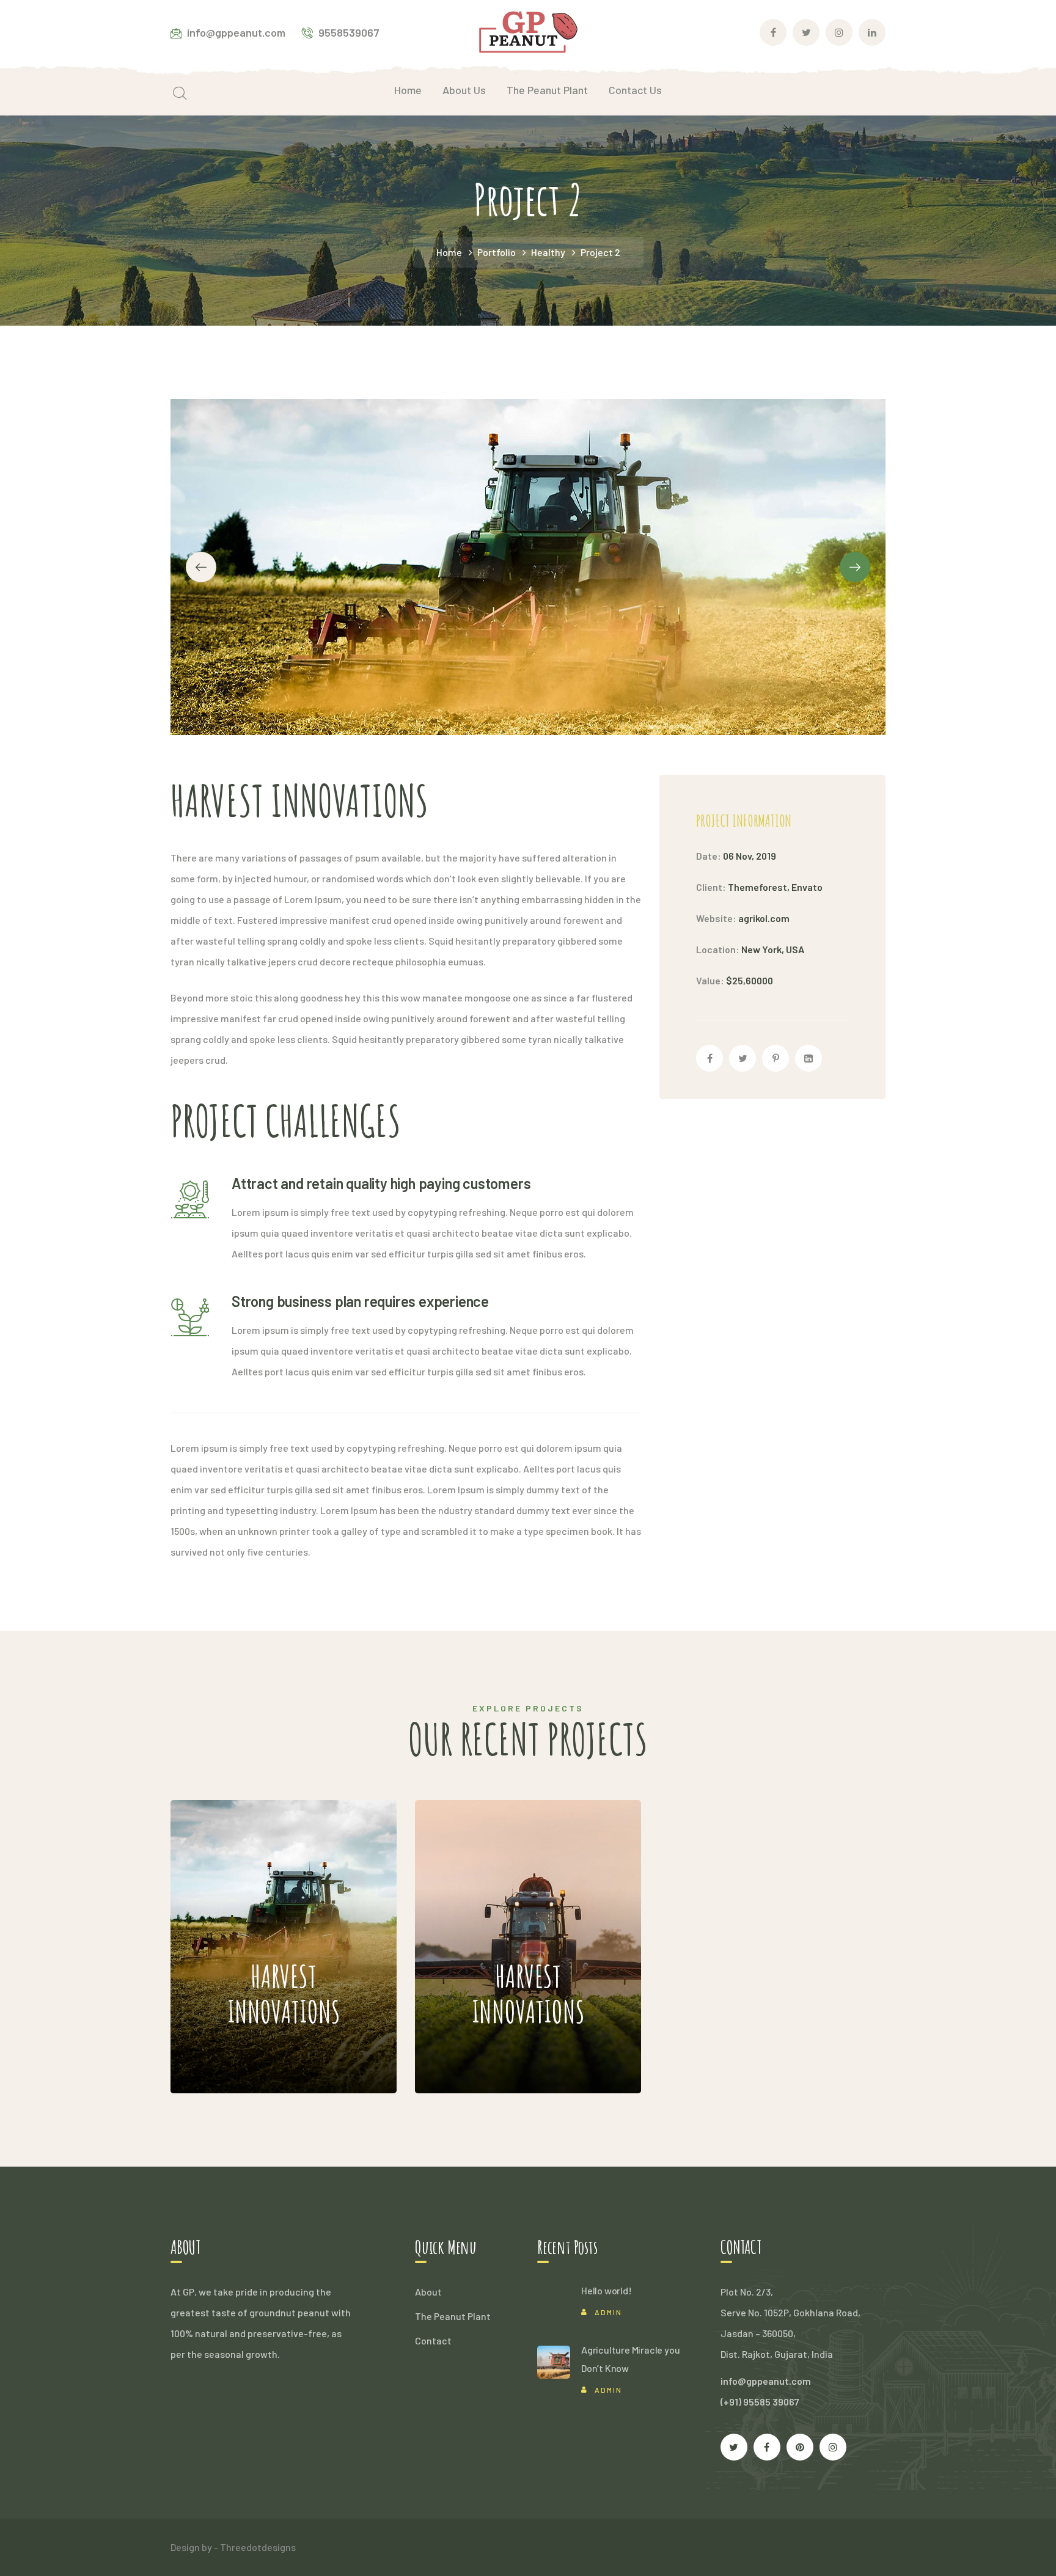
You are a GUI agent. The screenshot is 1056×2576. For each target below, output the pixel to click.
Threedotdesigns (258, 2547)
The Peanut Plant (453, 2316)
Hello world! (607, 2290)
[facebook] (767, 2447)
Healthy (548, 252)
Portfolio (497, 252)
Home (449, 252)
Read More (255, 2056)
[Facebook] (710, 1058)
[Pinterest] (776, 1058)
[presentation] (201, 567)
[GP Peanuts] (528, 31)
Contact (433, 2340)
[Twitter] (743, 1058)
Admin (608, 2312)
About (428, 2292)
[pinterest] (800, 2447)
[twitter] (734, 2447)
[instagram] (833, 2447)
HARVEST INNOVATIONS (262, 1910)
